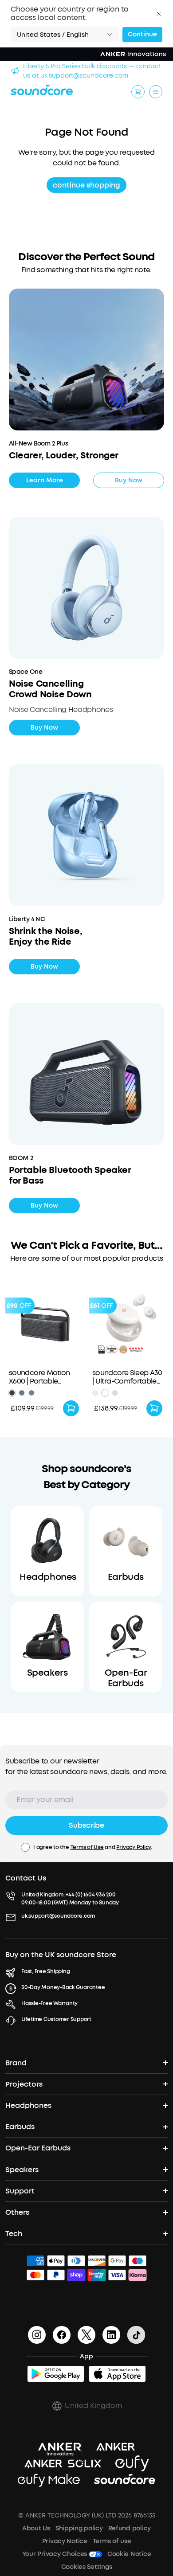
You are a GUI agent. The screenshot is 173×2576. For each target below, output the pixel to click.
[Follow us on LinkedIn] (111, 2335)
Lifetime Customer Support (56, 2019)
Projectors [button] (24, 2084)
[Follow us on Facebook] (62, 2335)
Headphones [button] (28, 2105)
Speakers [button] (22, 2170)
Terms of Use (87, 1847)
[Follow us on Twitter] (86, 2335)
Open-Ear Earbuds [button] (38, 2148)
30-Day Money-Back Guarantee (63, 1987)
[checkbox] (25, 1847)
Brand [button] (16, 2063)
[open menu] (156, 92)
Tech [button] (14, 2234)
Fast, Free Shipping (45, 1971)
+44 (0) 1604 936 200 (90, 1895)
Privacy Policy (134, 1847)
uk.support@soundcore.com (58, 1916)
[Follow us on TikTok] (136, 2335)
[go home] (42, 90)
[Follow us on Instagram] (37, 2335)
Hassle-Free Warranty (49, 2003)
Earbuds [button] (20, 2127)
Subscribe (86, 1825)
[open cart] (138, 92)
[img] (35, 2262)
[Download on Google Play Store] (56, 2374)
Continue (142, 34)
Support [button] (20, 2191)
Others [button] (17, 2212)
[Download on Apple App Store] (117, 2374)
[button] (159, 14)
